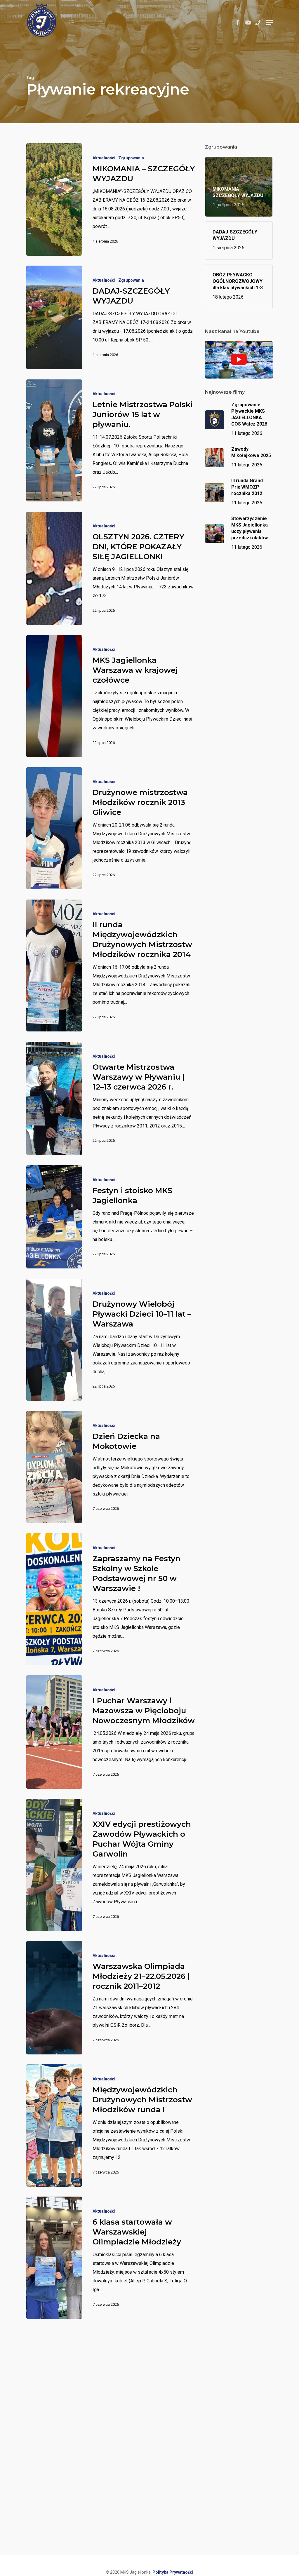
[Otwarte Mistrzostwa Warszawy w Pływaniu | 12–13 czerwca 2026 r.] (54, 1098)
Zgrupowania (131, 158)
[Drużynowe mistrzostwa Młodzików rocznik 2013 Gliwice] (54, 828)
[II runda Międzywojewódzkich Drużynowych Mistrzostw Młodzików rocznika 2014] (54, 965)
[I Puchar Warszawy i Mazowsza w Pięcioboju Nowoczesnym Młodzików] (54, 1732)
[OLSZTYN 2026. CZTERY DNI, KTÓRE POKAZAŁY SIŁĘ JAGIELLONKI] (54, 568)
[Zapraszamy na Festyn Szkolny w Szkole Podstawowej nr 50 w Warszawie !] (54, 1599)
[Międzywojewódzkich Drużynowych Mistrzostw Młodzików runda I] (54, 2125)
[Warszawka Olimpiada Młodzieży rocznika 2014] (54, 2408)
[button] (270, 22)
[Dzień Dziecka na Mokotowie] (54, 1467)
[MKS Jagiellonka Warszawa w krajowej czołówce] (54, 696)
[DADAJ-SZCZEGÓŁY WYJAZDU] (54, 317)
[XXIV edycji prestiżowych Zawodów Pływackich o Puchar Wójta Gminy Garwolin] (54, 1865)
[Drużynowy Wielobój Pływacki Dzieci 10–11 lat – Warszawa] (54, 1340)
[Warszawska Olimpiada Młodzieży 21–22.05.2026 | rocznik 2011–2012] (54, 1998)
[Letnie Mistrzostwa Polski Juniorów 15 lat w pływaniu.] (54, 440)
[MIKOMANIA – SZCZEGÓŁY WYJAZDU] (54, 199)
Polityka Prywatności (173, 2572)
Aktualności (104, 158)
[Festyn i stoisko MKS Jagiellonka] (54, 1217)
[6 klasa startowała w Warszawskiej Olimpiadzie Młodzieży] (54, 2258)
